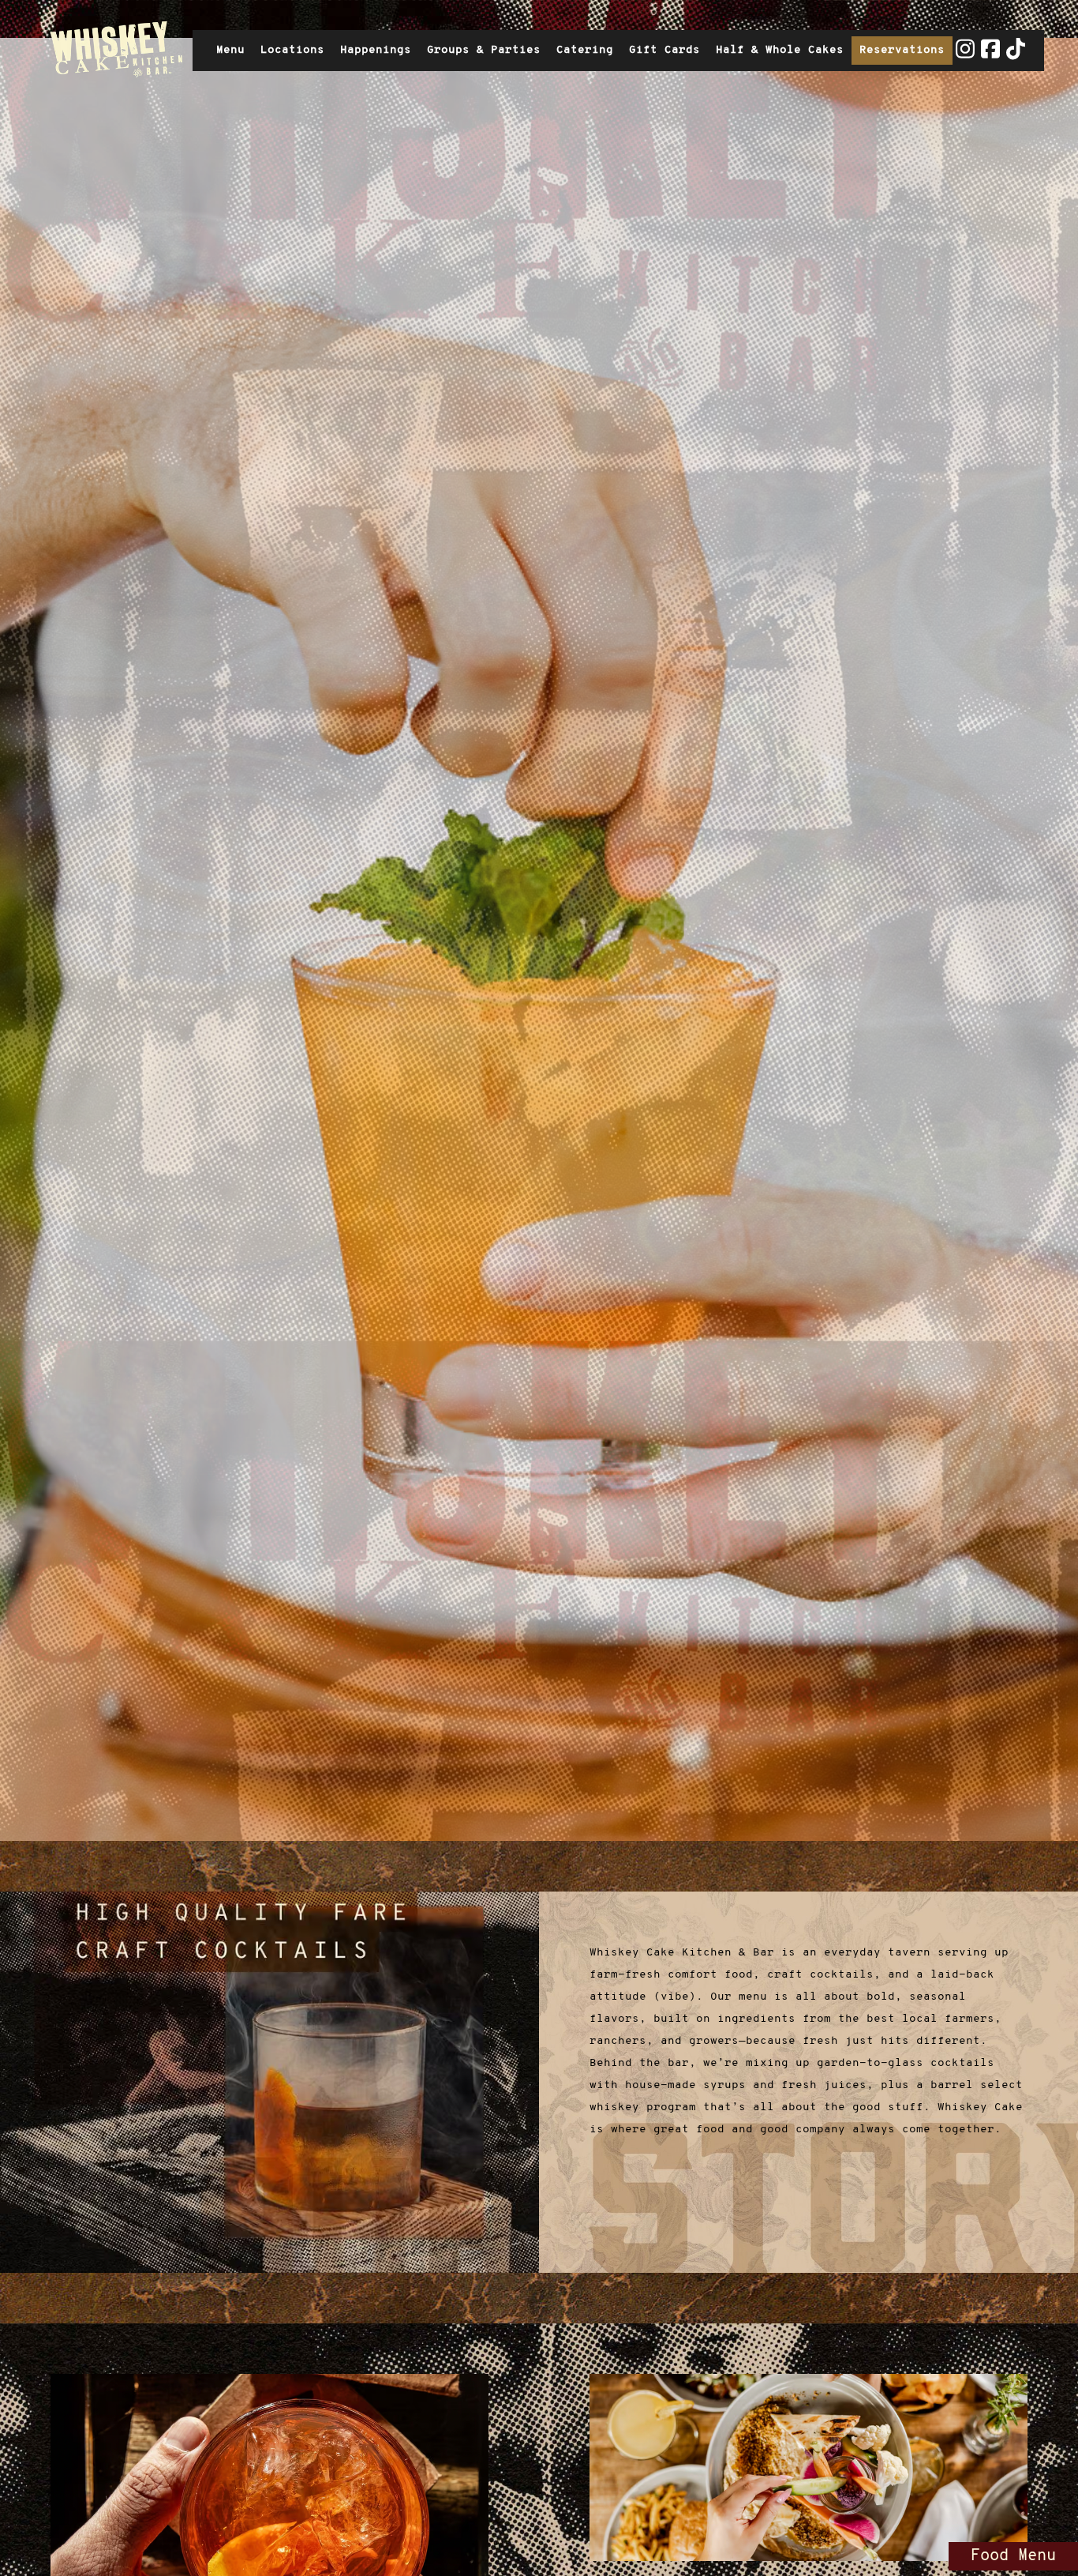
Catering (585, 50)
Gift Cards (668, 54)
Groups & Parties (484, 50)
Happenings (376, 50)
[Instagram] (965, 56)
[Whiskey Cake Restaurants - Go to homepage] (113, 51)
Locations (292, 50)
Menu (230, 50)
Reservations (902, 50)
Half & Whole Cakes (780, 50)
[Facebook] (990, 56)
